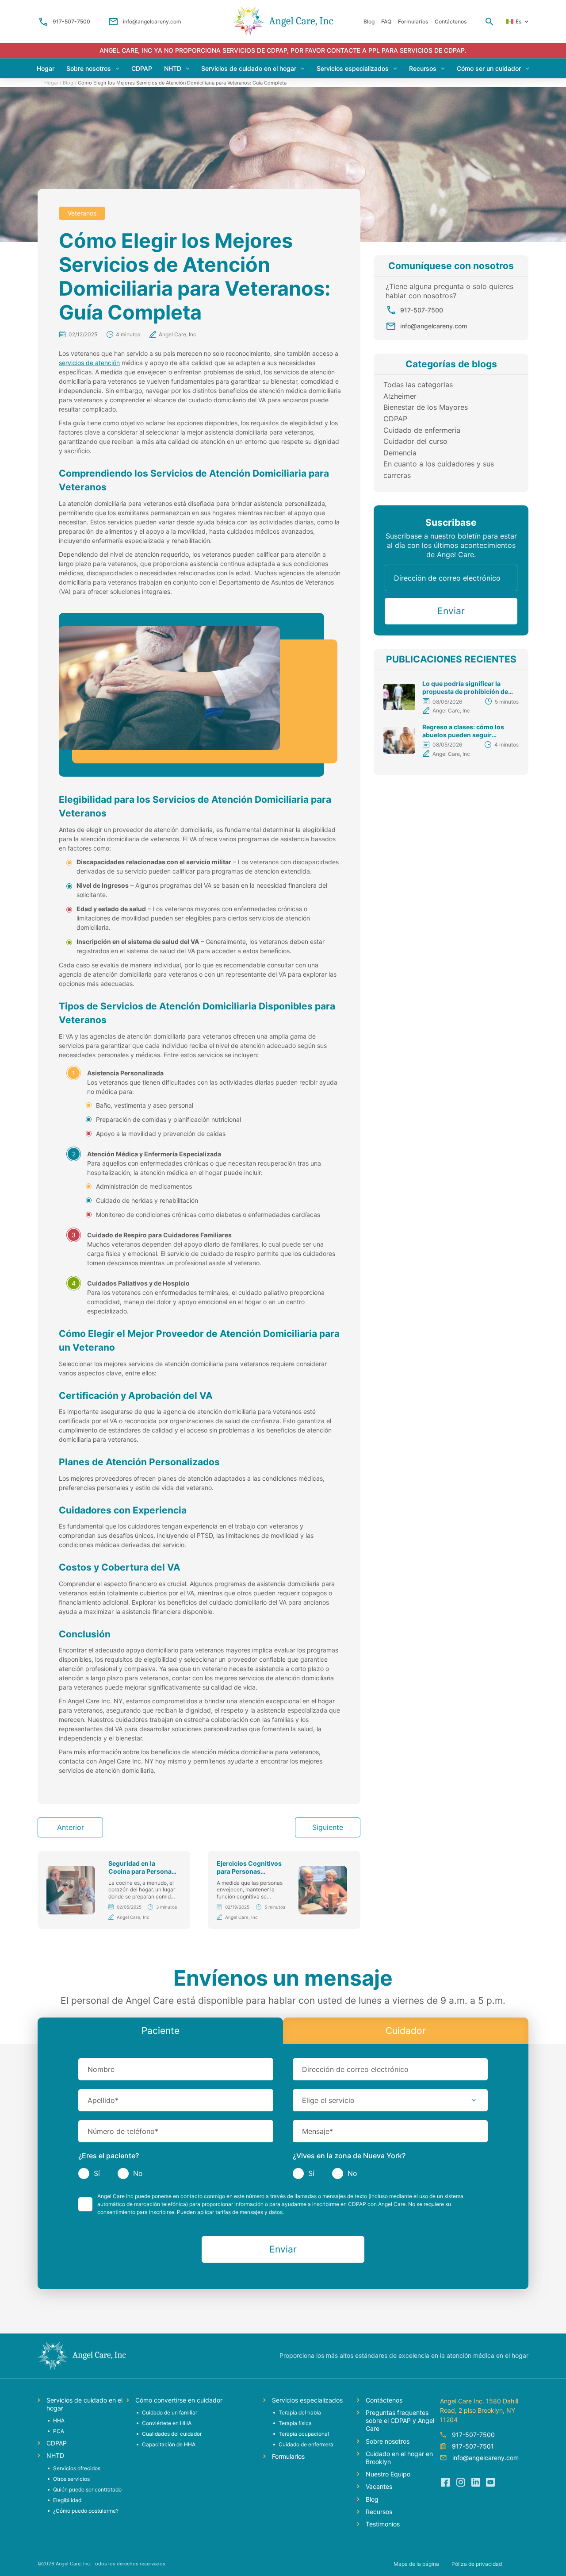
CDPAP (142, 68)
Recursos (423, 68)
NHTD (173, 68)
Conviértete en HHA (167, 2423)
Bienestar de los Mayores (426, 407)
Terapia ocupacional (304, 2434)
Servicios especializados (353, 68)
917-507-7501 (473, 2446)
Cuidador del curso (415, 441)
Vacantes (379, 2486)
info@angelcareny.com (152, 21)
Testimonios (383, 2524)
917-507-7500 (71, 21)
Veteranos (82, 213)
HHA (59, 2420)
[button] (390, 2100)
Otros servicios (71, 2479)
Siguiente (328, 1827)
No (138, 2173)
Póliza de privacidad (477, 2564)
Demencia (400, 453)
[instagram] (460, 2482)
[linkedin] (475, 2482)
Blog (369, 21)
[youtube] (490, 2482)
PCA (59, 2431)
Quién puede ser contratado (87, 2489)
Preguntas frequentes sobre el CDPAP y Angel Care (400, 2420)
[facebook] (445, 2482)
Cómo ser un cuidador (489, 68)
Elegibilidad (67, 2500)
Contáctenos (451, 21)
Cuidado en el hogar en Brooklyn (399, 2458)
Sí (97, 2173)
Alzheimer (400, 396)
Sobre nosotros (89, 68)
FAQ (386, 21)
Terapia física (295, 2423)
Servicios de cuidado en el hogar (249, 68)
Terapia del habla (300, 2412)
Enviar (451, 611)
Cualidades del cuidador (172, 2434)
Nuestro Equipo (388, 2474)
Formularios (413, 21)
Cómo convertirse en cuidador (179, 2400)
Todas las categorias (418, 385)
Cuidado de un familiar (170, 2412)
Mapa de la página (416, 2564)
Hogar (46, 68)
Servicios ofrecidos (77, 2468)
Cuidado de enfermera (306, 2444)
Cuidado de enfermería (422, 430)
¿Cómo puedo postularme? (86, 2511)
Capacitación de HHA (169, 2444)
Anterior (71, 1827)
